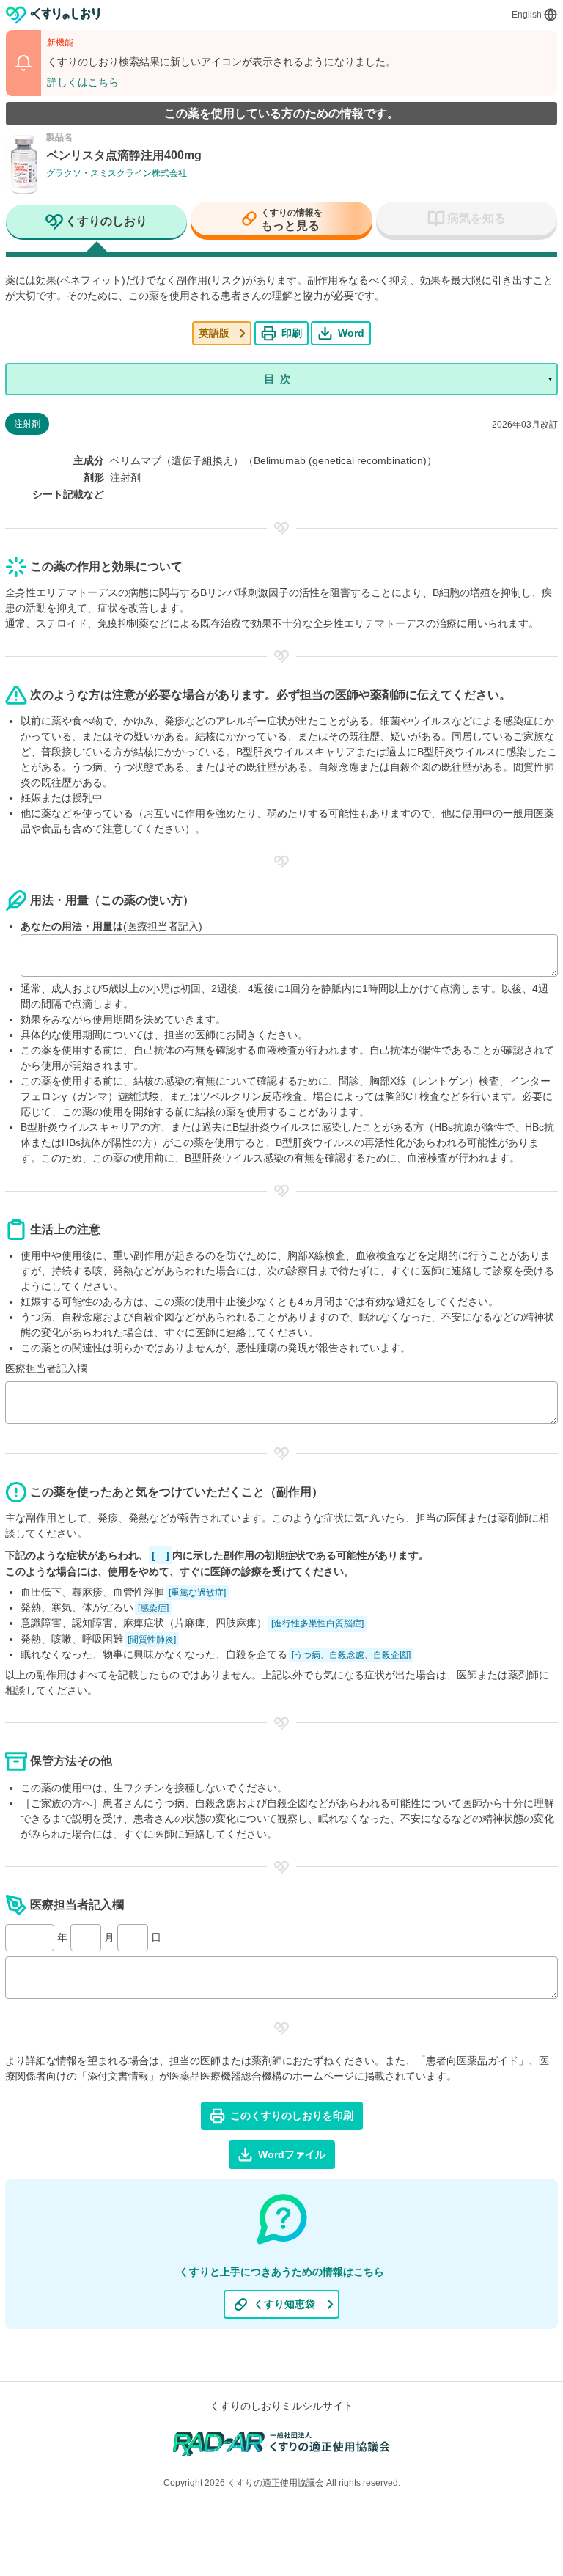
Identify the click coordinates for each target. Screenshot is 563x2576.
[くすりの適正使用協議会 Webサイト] (282, 2443)
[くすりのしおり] (53, 15)
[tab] (96, 223)
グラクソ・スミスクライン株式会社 (117, 173)
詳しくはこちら (83, 82)
